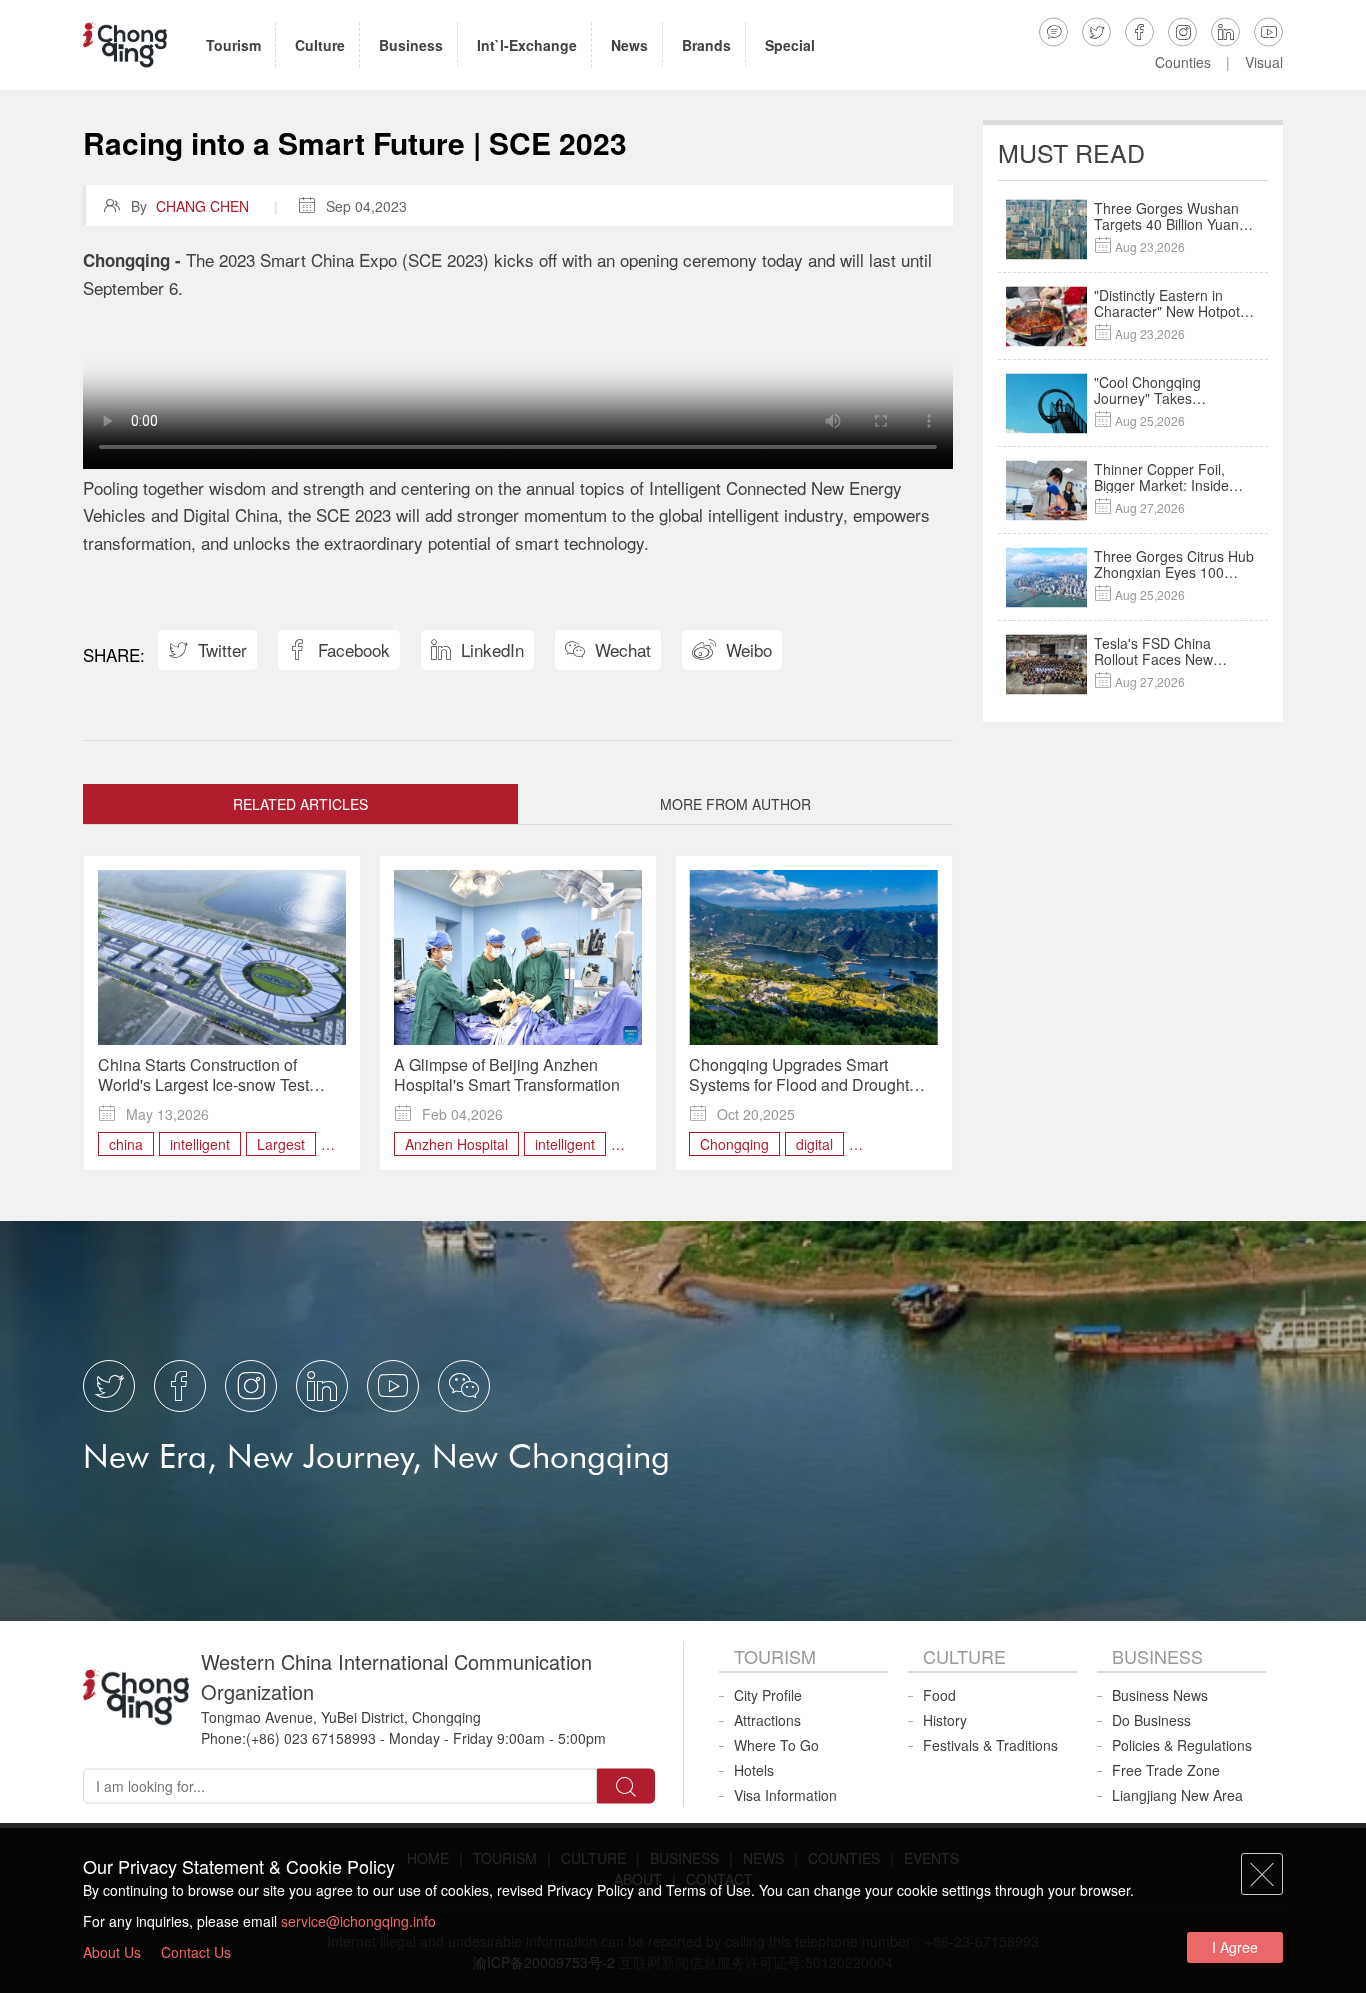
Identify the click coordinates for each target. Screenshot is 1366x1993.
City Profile (768, 1695)
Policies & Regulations (1182, 1745)
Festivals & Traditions (990, 1745)
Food (939, 1695)
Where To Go (776, 1745)
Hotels (754, 1770)
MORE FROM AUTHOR (735, 804)
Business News (1160, 1695)
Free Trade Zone (1166, 1770)
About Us (112, 1952)
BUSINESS (1157, 1656)
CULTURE (964, 1656)
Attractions (767, 1720)
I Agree (1235, 1947)
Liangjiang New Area (1177, 1795)
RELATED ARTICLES (300, 804)
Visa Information (785, 1795)
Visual (1264, 62)
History (945, 1720)
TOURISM (775, 1656)
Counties (1183, 62)
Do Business (1151, 1720)
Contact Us (196, 1952)
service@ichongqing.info (358, 1921)
